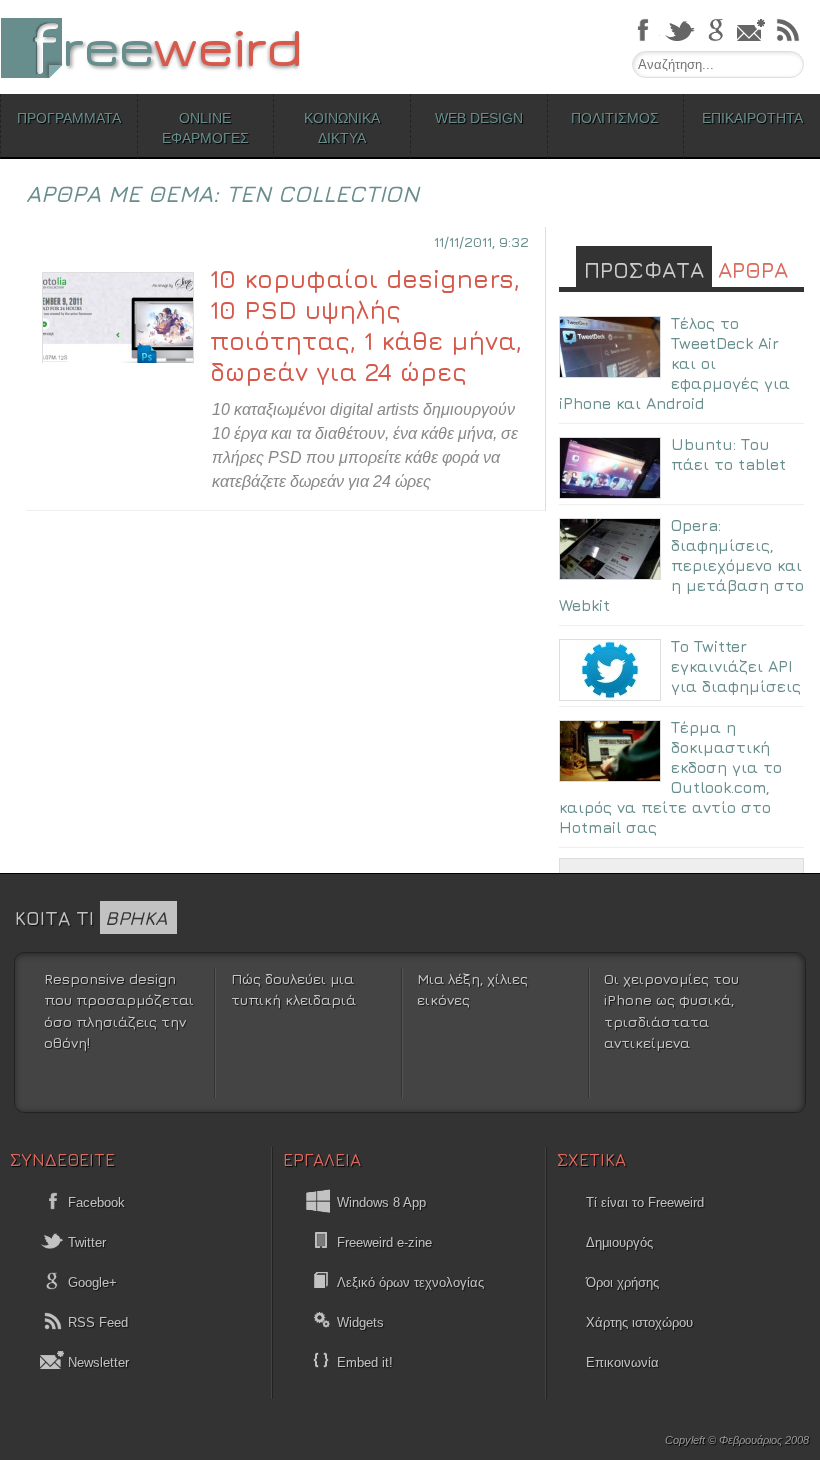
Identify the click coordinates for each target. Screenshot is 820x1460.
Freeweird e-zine (384, 1242)
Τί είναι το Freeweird (645, 1202)
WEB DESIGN (479, 118)
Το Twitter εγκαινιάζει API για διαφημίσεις (736, 666)
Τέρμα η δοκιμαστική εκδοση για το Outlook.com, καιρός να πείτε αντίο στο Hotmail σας (670, 777)
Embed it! (365, 1362)
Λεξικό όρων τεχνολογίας (410, 1282)
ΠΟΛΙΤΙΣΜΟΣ (615, 118)
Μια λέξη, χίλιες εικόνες (472, 989)
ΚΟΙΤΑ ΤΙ (91, 917)
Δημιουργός (619, 1242)
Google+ (90, 1282)
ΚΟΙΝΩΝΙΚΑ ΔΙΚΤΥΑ (342, 128)
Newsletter (96, 1362)
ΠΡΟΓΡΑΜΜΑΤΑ (69, 118)
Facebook (94, 1202)
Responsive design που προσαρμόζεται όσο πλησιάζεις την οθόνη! (119, 1011)
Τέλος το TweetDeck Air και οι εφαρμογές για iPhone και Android (674, 363)
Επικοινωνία (622, 1362)
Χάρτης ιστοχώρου (639, 1322)
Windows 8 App (381, 1202)
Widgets (360, 1322)
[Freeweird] (150, 47)
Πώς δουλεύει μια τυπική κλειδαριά (293, 989)
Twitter (85, 1242)
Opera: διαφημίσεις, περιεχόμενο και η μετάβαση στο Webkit (681, 565)
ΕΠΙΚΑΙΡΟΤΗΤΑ (752, 118)
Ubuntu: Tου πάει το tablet (728, 454)
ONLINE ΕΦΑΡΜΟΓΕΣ (205, 128)
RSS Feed (96, 1322)
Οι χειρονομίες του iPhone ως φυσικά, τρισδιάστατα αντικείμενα (671, 1011)
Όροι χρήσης (622, 1282)
